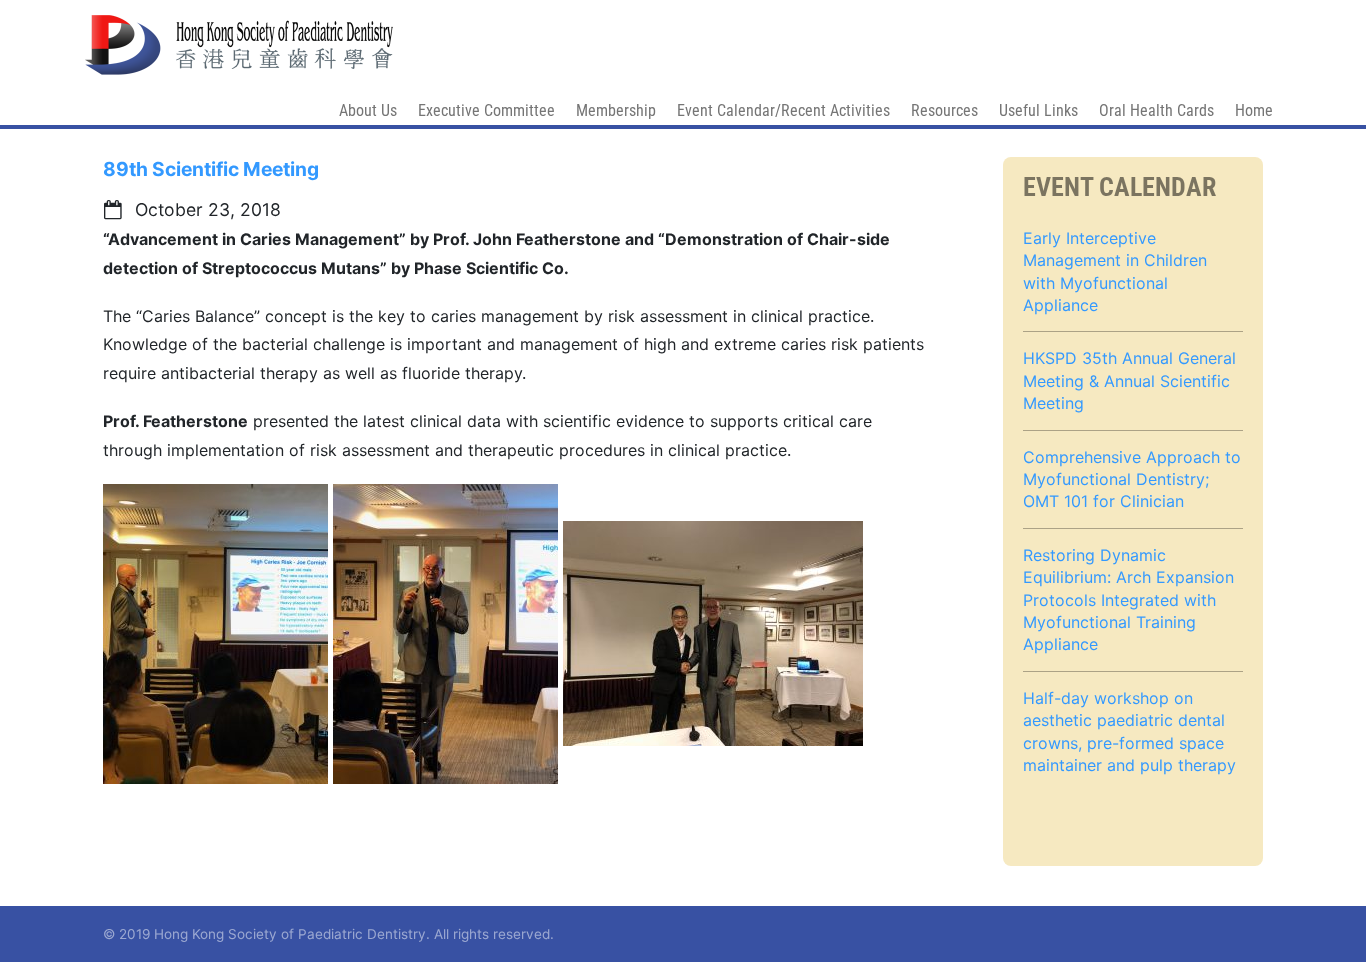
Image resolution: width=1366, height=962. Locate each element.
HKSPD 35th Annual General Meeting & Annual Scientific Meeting (1129, 380)
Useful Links (1038, 110)
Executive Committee (486, 110)
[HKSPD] (239, 35)
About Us (368, 110)
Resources (944, 110)
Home (1254, 110)
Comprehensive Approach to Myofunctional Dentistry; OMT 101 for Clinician (1132, 479)
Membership (616, 110)
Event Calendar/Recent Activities (783, 110)
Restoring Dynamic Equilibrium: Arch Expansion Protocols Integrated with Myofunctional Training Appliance (1128, 600)
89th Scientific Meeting (211, 169)
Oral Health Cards (1156, 110)
